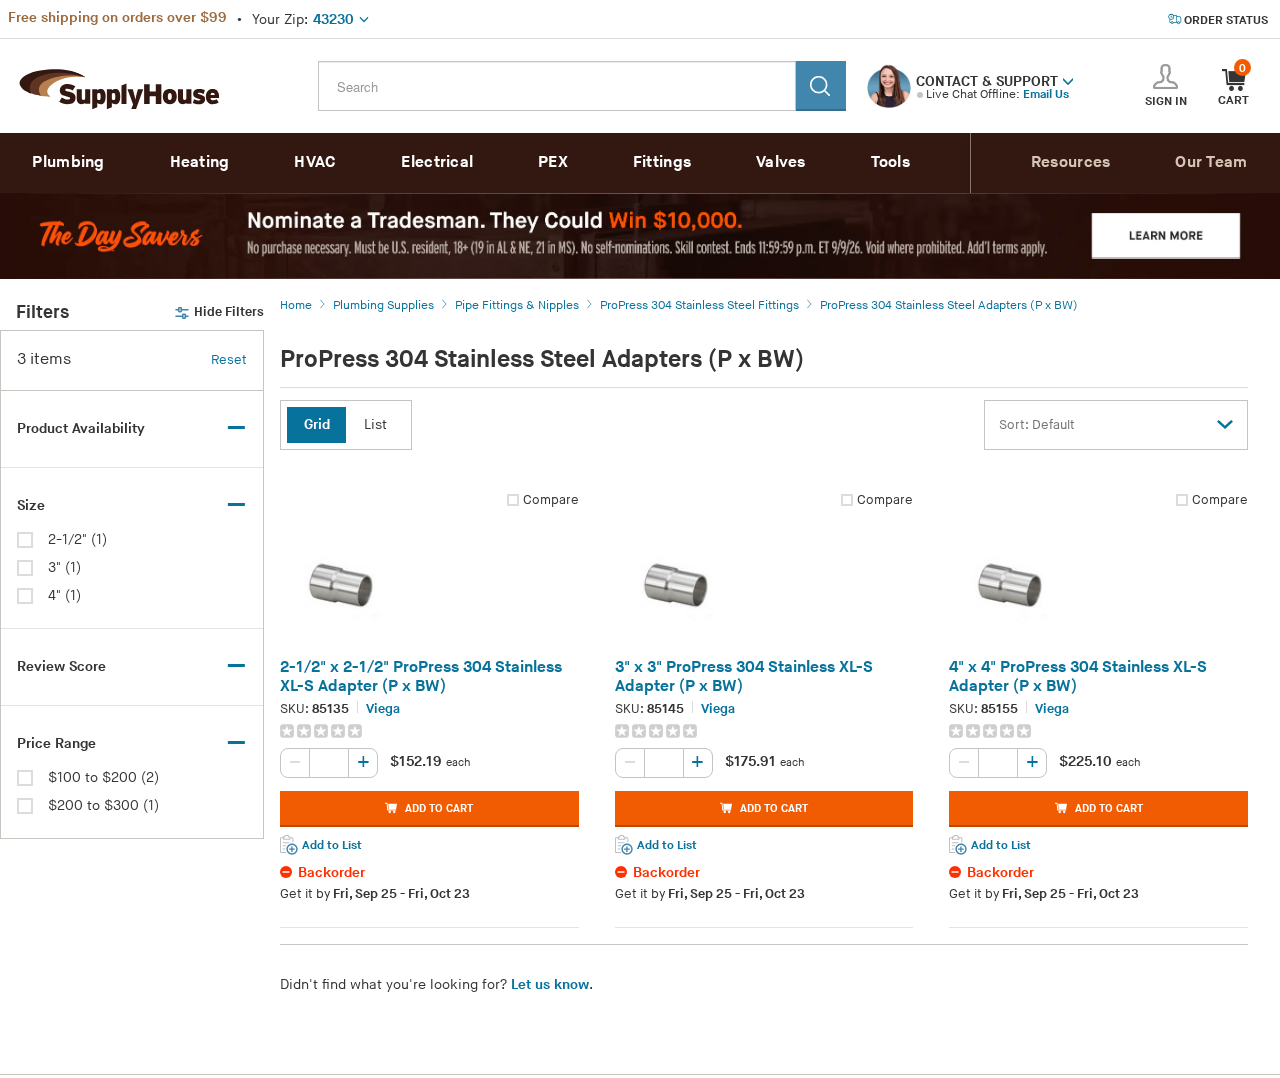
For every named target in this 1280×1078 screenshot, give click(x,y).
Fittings (662, 162)
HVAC (315, 162)
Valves (781, 162)
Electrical (437, 162)
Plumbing (68, 162)
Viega (383, 709)
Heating (200, 162)
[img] (322, 731)
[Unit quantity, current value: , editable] (329, 763)
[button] (1068, 80)
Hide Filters (229, 312)
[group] (429, 731)
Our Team (1211, 162)
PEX (553, 162)
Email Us (1046, 94)
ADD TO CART (439, 808)
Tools (891, 162)
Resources (1071, 162)
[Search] (821, 86)
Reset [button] (229, 360)
